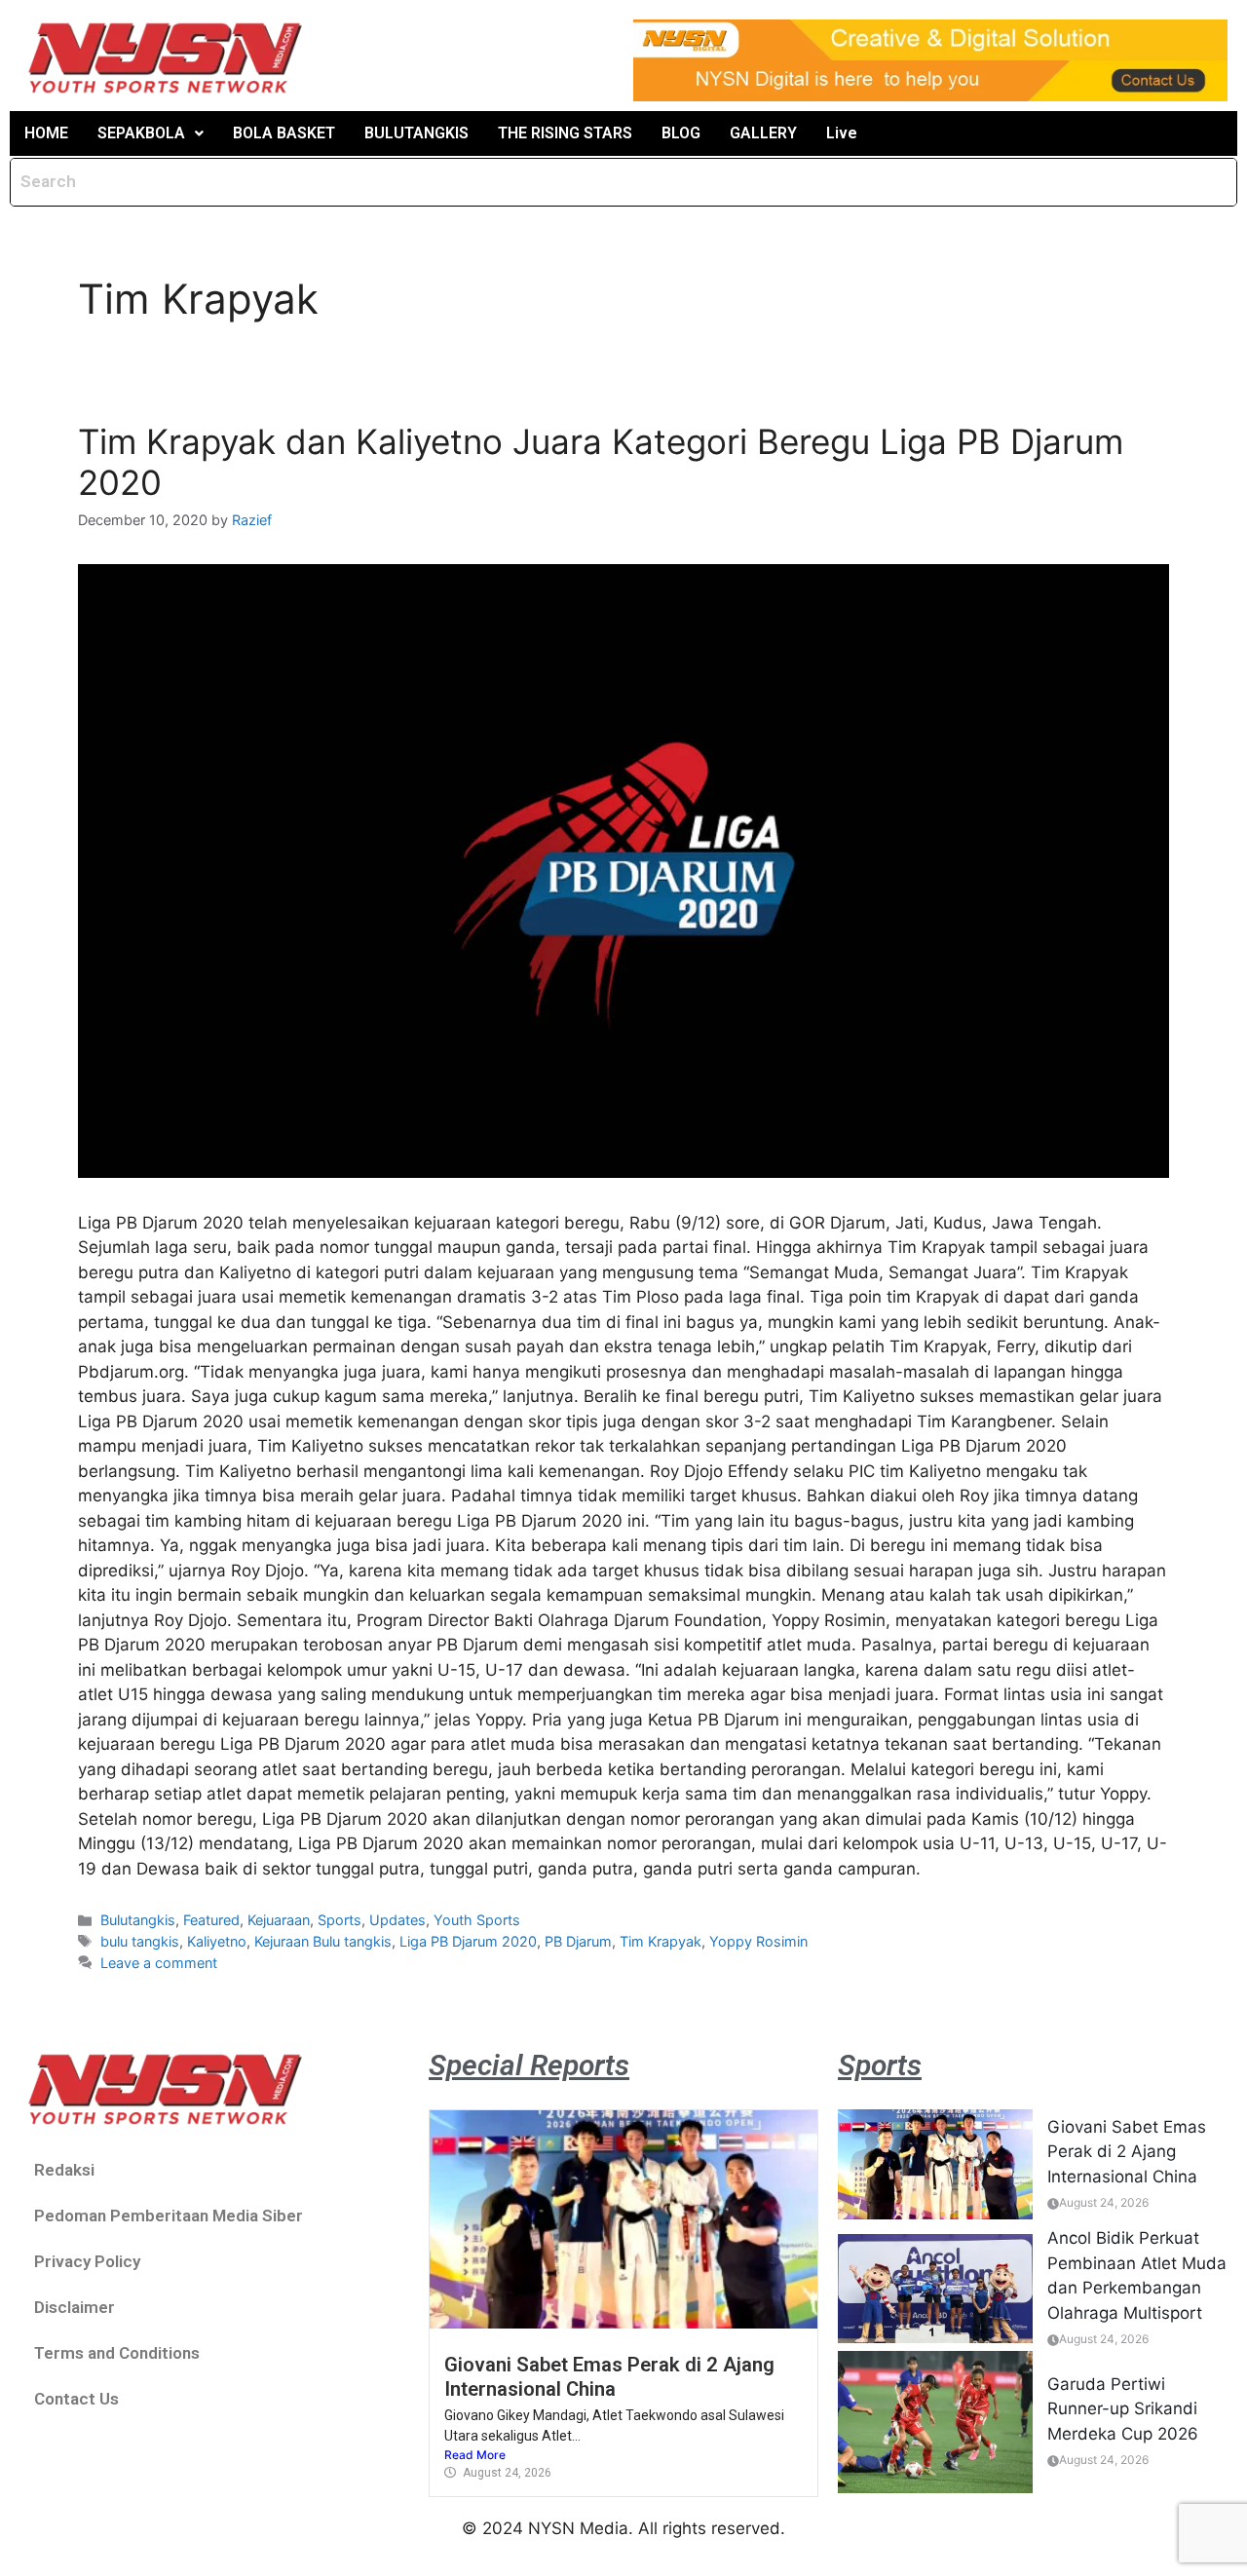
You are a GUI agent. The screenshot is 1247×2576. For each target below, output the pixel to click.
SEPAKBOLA (141, 133)
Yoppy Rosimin (758, 1941)
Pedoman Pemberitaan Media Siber (169, 2216)
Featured (211, 1920)
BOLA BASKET (284, 133)
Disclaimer (75, 2307)
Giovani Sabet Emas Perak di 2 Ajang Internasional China (609, 2376)
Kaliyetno (217, 1941)
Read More (475, 2455)
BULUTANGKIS (416, 133)
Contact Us (76, 2399)
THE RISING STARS (565, 133)
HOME (46, 133)
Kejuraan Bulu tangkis (323, 1941)
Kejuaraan (279, 1920)
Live (842, 133)
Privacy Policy (87, 2261)
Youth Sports (477, 1920)
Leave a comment (159, 1963)
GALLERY (763, 133)
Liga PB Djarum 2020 (468, 1941)
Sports (340, 1920)
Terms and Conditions (117, 2353)
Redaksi (64, 2170)
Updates (397, 1920)
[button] (151, 133)
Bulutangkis (138, 1920)
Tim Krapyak (661, 1941)
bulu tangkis (140, 1941)
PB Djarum (578, 1941)
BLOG (681, 133)
